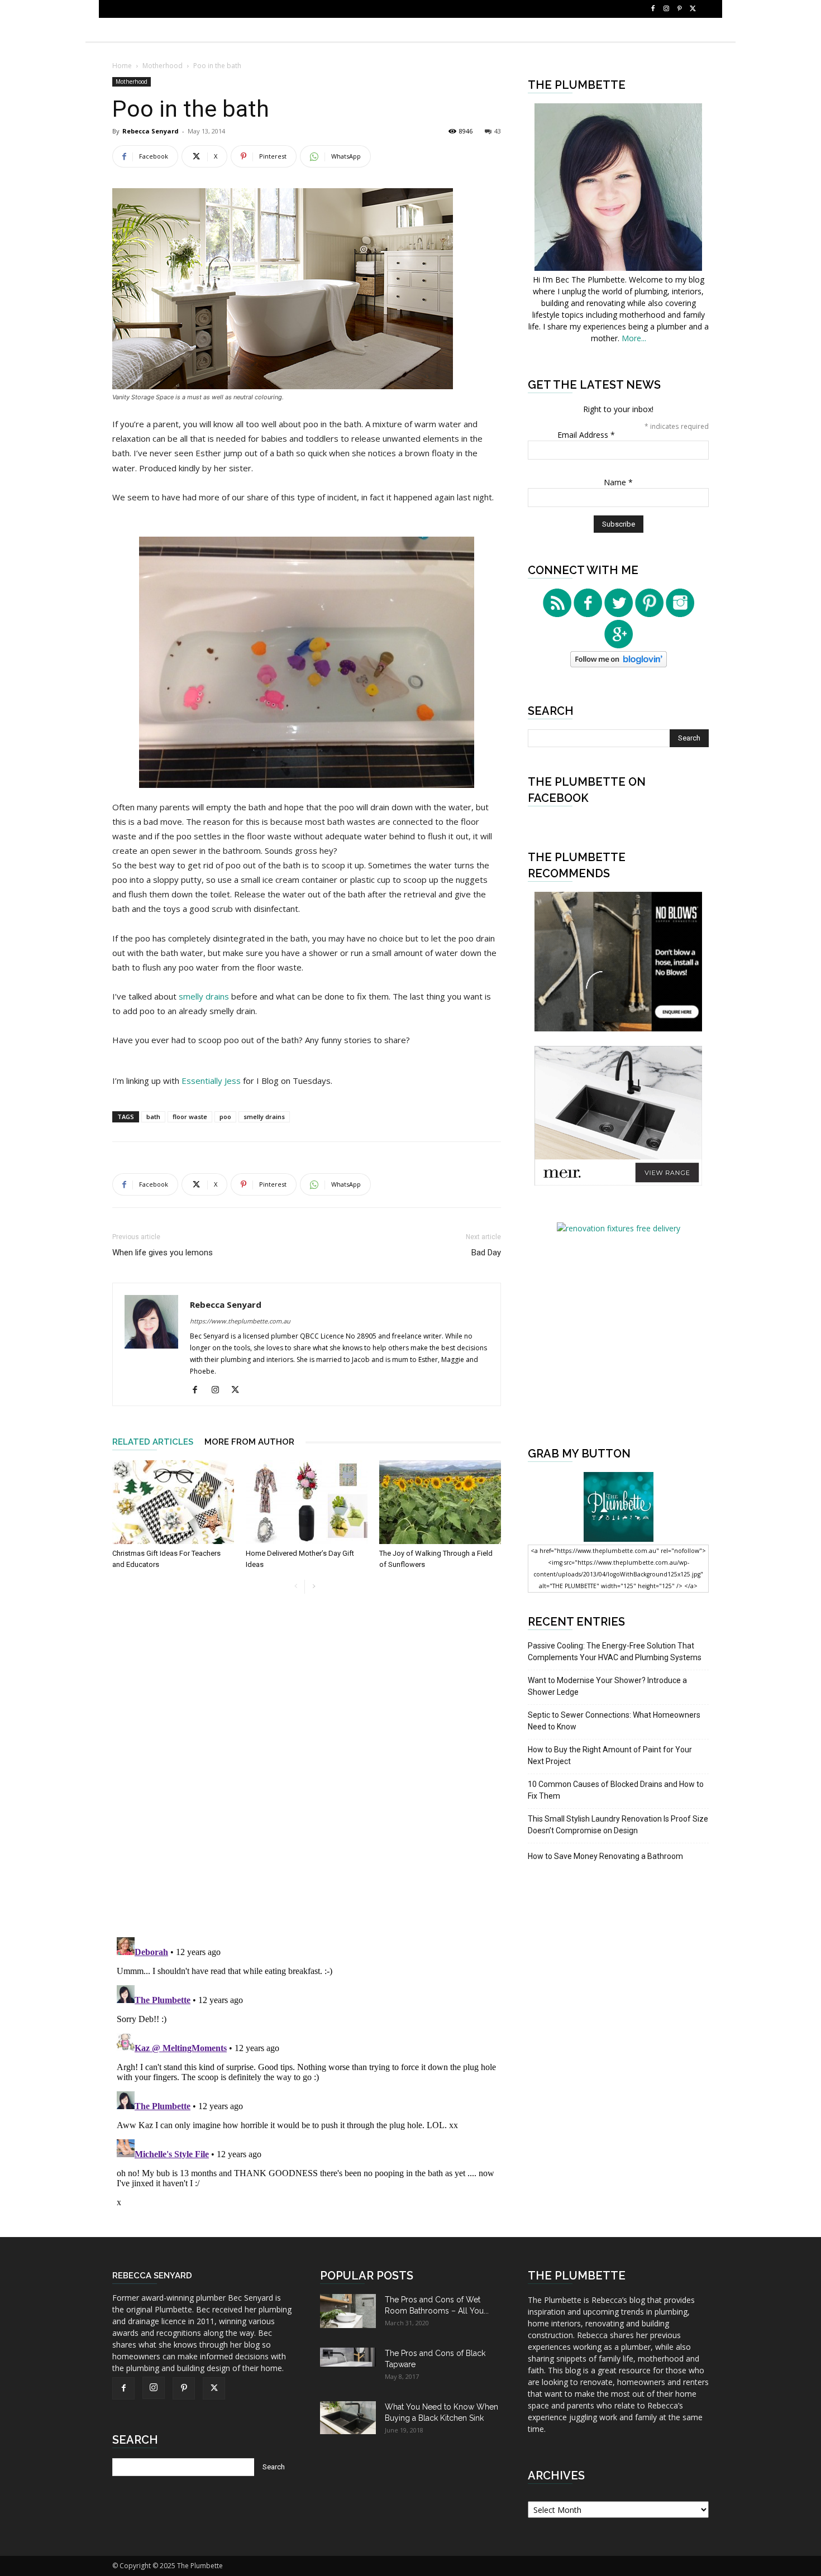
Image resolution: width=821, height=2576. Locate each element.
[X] (693, 9)
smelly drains (205, 996)
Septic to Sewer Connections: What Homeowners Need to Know (614, 1721)
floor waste (190, 1117)
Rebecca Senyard (151, 131)
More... (634, 338)
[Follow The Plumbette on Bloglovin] (619, 664)
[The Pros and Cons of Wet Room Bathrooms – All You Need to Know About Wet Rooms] (348, 2311)
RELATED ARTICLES (153, 1442)
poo (225, 1117)
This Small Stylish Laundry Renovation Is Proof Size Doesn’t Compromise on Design (618, 1825)
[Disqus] (307, 1772)
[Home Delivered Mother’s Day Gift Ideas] (307, 1502)
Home (122, 66)
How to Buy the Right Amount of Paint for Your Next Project (610, 1755)
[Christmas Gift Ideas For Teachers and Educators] (173, 1502)
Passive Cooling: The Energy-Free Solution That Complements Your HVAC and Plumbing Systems (615, 1652)
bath (153, 1117)
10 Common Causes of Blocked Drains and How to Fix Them (616, 1790)
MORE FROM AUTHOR (249, 1442)
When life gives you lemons (163, 1253)
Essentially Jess (212, 1081)
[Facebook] (653, 9)
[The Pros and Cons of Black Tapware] (348, 2357)
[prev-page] (296, 1587)
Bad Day (486, 1253)
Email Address (586, 435)
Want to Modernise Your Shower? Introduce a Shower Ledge (607, 1686)
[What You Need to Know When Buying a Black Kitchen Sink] (348, 2418)
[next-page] (314, 1587)
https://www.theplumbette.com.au (240, 1321)
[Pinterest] (680, 9)
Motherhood (163, 66)
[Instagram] (666, 9)
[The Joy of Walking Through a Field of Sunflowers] (440, 1502)
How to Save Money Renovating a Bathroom (605, 1856)
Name (618, 482)
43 (498, 131)
